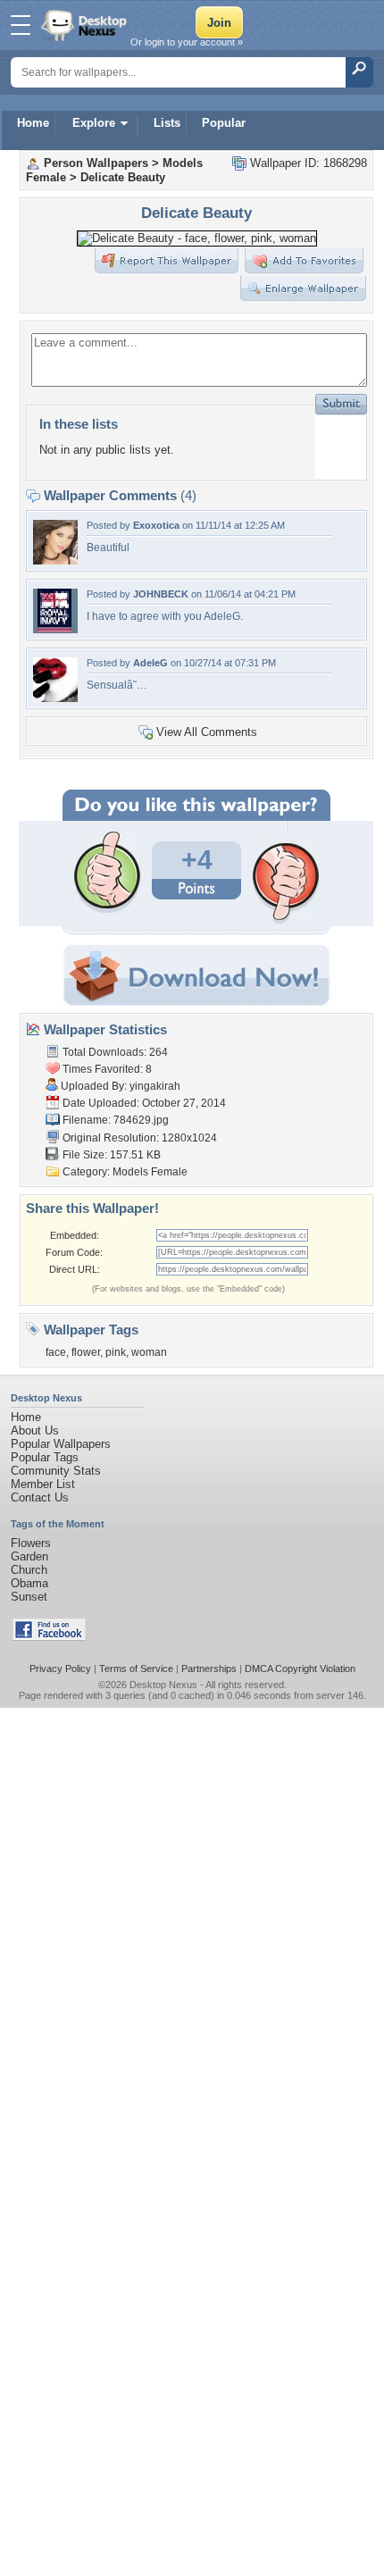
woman (149, 1352)
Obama (29, 1583)
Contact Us (40, 1497)
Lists (167, 123)
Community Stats (56, 1471)
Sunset (29, 1597)
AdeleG (150, 663)
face (56, 1352)
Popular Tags (45, 1457)
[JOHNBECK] (55, 629)
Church (29, 1570)
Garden (29, 1556)
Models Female (150, 1172)
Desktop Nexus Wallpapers (86, 25)
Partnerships (209, 1669)
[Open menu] (21, 25)
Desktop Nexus (163, 1685)
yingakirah (155, 1086)
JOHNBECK (161, 594)
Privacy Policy (60, 1669)
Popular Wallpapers (61, 1444)
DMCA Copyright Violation (300, 1669)
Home (33, 123)
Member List (43, 1484)
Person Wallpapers (96, 163)
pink (116, 1352)
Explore (94, 123)
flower (86, 1352)
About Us (35, 1430)
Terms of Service (136, 1669)
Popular (224, 123)
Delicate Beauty (123, 177)
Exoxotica (156, 525)
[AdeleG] (55, 698)
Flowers (31, 1543)
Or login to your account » (187, 42)
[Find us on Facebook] (49, 1637)
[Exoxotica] (55, 560)
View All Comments (207, 732)
